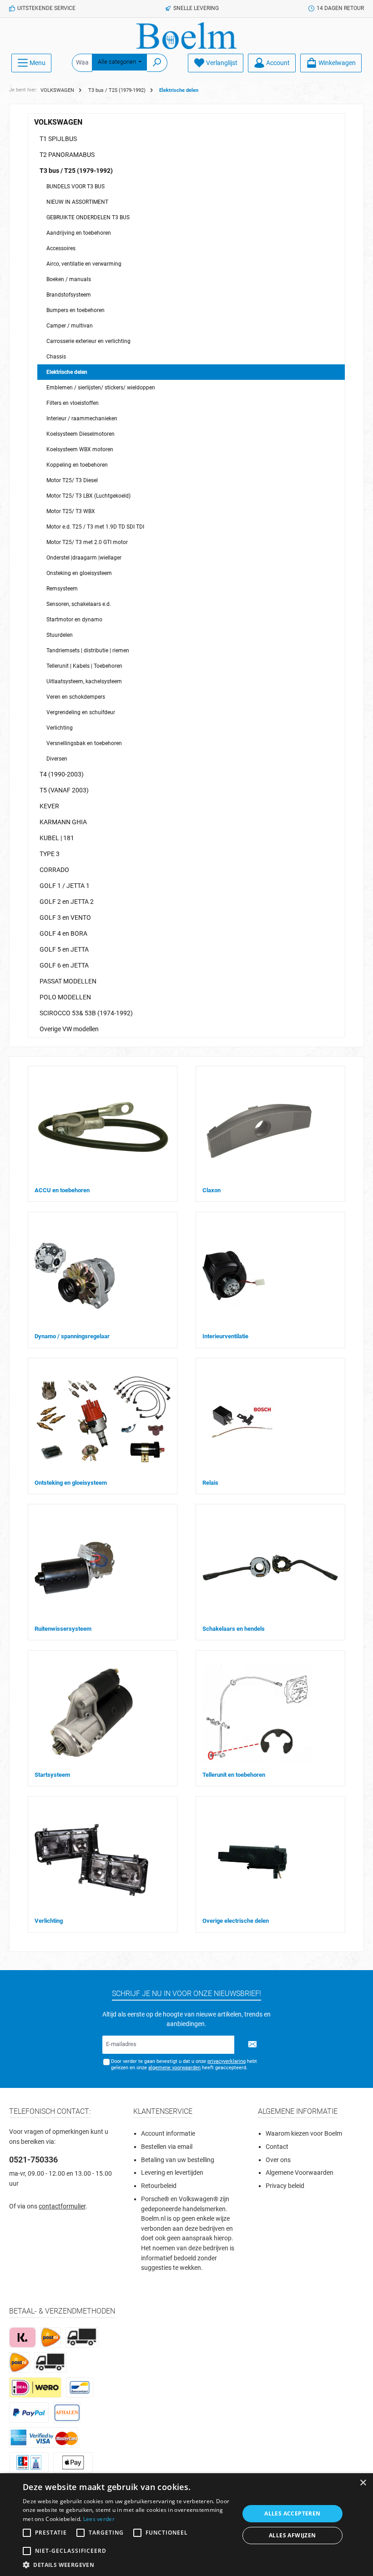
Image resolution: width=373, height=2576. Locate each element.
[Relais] (242, 1422)
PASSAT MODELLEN (68, 981)
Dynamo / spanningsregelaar (72, 1336)
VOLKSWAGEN (58, 122)
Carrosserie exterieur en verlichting (88, 341)
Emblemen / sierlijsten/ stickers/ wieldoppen (101, 388)
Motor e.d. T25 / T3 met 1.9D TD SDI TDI (95, 527)
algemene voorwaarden (174, 2068)
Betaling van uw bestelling (178, 2160)
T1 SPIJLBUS (58, 139)
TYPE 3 (50, 854)
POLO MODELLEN (65, 997)
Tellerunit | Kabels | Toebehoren (84, 666)
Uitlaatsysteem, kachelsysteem (84, 681)
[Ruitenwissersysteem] (74, 1568)
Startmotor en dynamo (74, 620)
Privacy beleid (285, 2186)
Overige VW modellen (69, 1029)
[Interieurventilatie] (234, 1276)
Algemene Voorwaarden (300, 2173)
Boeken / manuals (69, 279)
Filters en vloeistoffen (73, 403)
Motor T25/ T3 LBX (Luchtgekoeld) (88, 496)
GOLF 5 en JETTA (64, 949)
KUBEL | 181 (57, 838)
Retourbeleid (159, 2186)
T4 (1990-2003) (62, 774)
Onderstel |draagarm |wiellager (84, 558)
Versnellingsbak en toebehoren (84, 743)
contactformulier (62, 2206)
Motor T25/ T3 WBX (71, 511)
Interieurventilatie (225, 1336)
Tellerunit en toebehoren (234, 1775)
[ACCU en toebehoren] (102, 1129)
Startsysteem (52, 1775)
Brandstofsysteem (69, 295)
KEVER (49, 806)
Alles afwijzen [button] (292, 2535)
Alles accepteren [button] (292, 2513)
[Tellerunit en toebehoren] (257, 1714)
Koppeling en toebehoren (77, 465)
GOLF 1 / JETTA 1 (65, 886)
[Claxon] (258, 1129)
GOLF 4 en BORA (63, 933)
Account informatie (168, 2134)
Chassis (56, 357)
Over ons (278, 2160)
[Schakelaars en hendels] (270, 1568)
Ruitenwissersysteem (63, 1629)
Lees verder (99, 2519)
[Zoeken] (157, 63)
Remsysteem (62, 589)
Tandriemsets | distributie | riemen (88, 650)
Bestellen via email (167, 2147)
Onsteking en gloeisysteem (79, 573)
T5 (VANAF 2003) (64, 790)
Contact (277, 2147)
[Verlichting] (91, 1860)
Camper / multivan (70, 326)
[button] (128, 2565)
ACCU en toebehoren (62, 1190)
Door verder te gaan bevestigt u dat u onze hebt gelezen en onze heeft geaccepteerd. (184, 2064)
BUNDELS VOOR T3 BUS (76, 187)
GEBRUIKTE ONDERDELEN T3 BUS (88, 217)
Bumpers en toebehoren (76, 310)
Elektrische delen (67, 372)
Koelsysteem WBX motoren (80, 449)
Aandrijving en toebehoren (79, 233)
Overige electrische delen (236, 1921)
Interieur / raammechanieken (82, 418)
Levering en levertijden (172, 2173)
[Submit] (252, 2045)
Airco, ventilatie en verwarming (84, 264)
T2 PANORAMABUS (67, 155)
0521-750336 (33, 2160)
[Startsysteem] (91, 1714)
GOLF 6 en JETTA (64, 965)
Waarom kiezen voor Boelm (304, 2134)
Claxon (212, 1190)
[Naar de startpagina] (186, 36)
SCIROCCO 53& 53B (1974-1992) (86, 1013)
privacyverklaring (227, 2061)
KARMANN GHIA (63, 822)
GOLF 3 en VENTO (65, 917)
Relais (210, 1483)
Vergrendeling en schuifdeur (81, 712)
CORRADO (54, 870)
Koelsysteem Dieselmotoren (81, 434)
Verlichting (60, 728)
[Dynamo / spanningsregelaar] (74, 1276)
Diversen (57, 759)
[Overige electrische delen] (256, 1860)
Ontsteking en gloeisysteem (71, 1483)
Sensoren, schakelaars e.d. (79, 604)
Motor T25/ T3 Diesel (72, 480)
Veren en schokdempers (76, 697)
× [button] (363, 2483)
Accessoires (61, 248)
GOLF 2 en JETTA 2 (67, 902)
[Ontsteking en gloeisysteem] (102, 1422)
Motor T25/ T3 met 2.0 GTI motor (87, 542)
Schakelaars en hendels (234, 1629)
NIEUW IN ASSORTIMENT (77, 202)
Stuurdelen (60, 635)
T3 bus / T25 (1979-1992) (76, 171)
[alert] (186, 2525)
